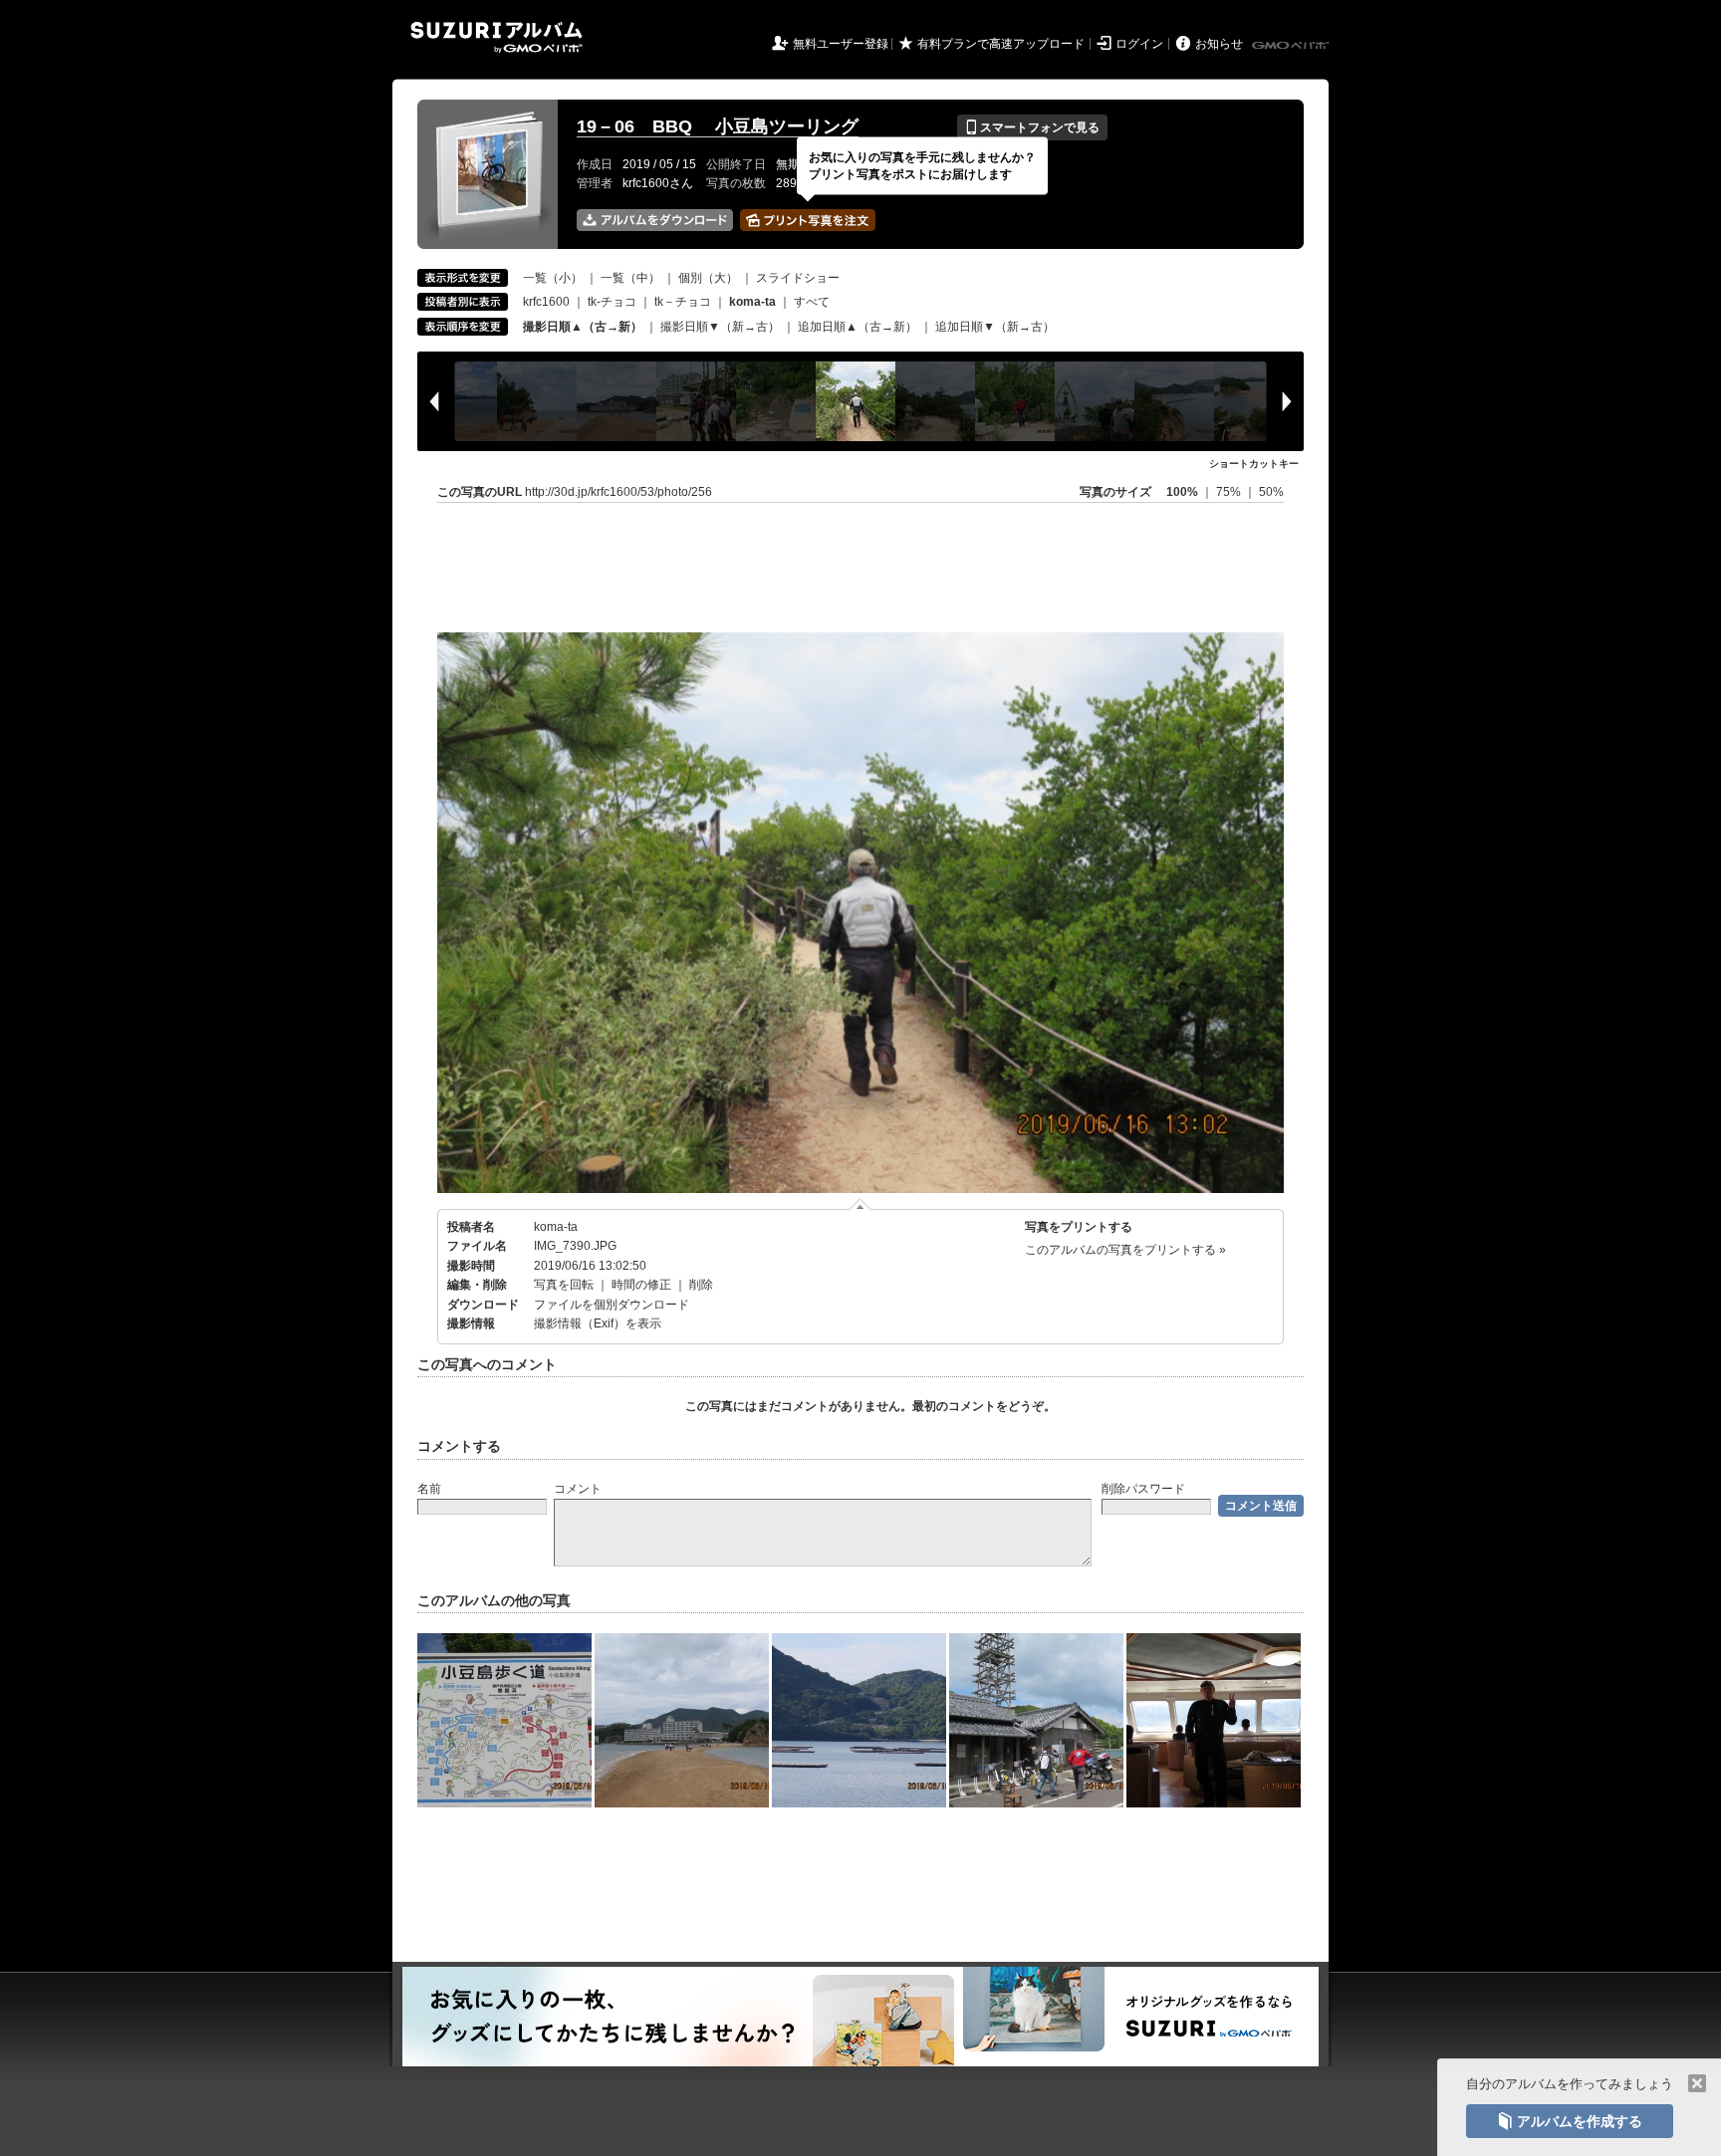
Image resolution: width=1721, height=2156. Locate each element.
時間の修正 (641, 1285)
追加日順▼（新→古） (995, 327)
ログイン (1139, 44)
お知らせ (1219, 44)
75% (1230, 492)
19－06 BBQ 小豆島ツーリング (718, 126)
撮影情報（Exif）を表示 (598, 1323)
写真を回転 (564, 1285)
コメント (578, 1489)
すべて (812, 302)
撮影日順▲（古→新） (583, 327)
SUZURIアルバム (496, 37)
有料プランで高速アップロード (1001, 44)
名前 (429, 1489)
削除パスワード (1143, 1489)
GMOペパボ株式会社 (1292, 46)
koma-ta (556, 1227)
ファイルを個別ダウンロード (612, 1305)
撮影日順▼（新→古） (720, 327)
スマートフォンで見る (1032, 127)
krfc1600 (546, 302)
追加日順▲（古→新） (858, 327)
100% (1182, 492)
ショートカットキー (1254, 464)
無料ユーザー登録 (841, 44)
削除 (701, 1285)
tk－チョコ (683, 302)
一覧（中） (630, 278)
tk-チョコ (612, 302)
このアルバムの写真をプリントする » (1125, 1250)
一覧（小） (553, 278)
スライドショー (798, 278)
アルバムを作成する (1570, 2121)
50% (1271, 492)
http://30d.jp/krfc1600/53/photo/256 (618, 492)
